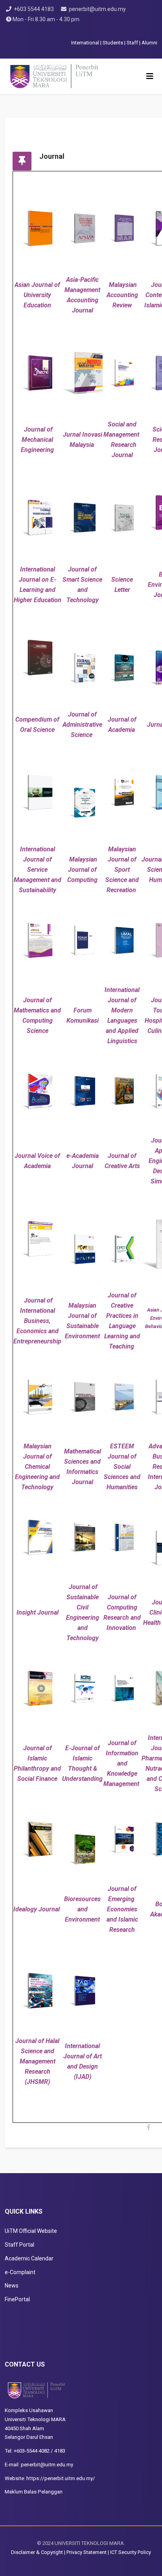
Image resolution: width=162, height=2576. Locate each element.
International (86, 43)
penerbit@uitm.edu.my (97, 9)
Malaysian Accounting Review (122, 295)
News (12, 2286)
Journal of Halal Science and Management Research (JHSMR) (37, 2061)
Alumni (149, 43)
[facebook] (74, 31)
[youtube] (84, 31)
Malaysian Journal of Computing (82, 870)
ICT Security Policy (131, 2552)
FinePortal (17, 2299)
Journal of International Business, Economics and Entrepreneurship (37, 1321)
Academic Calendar (29, 2258)
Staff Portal (19, 2245)
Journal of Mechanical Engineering (37, 440)
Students (113, 43)
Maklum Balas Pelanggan (34, 2492)
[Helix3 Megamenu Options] (150, 76)
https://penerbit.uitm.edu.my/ (61, 2478)
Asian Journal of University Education (37, 295)
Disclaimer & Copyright (37, 2552)
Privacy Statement (87, 2552)
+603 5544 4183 (34, 9)
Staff (132, 43)
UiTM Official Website (31, 2231)
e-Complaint (20, 2272)
